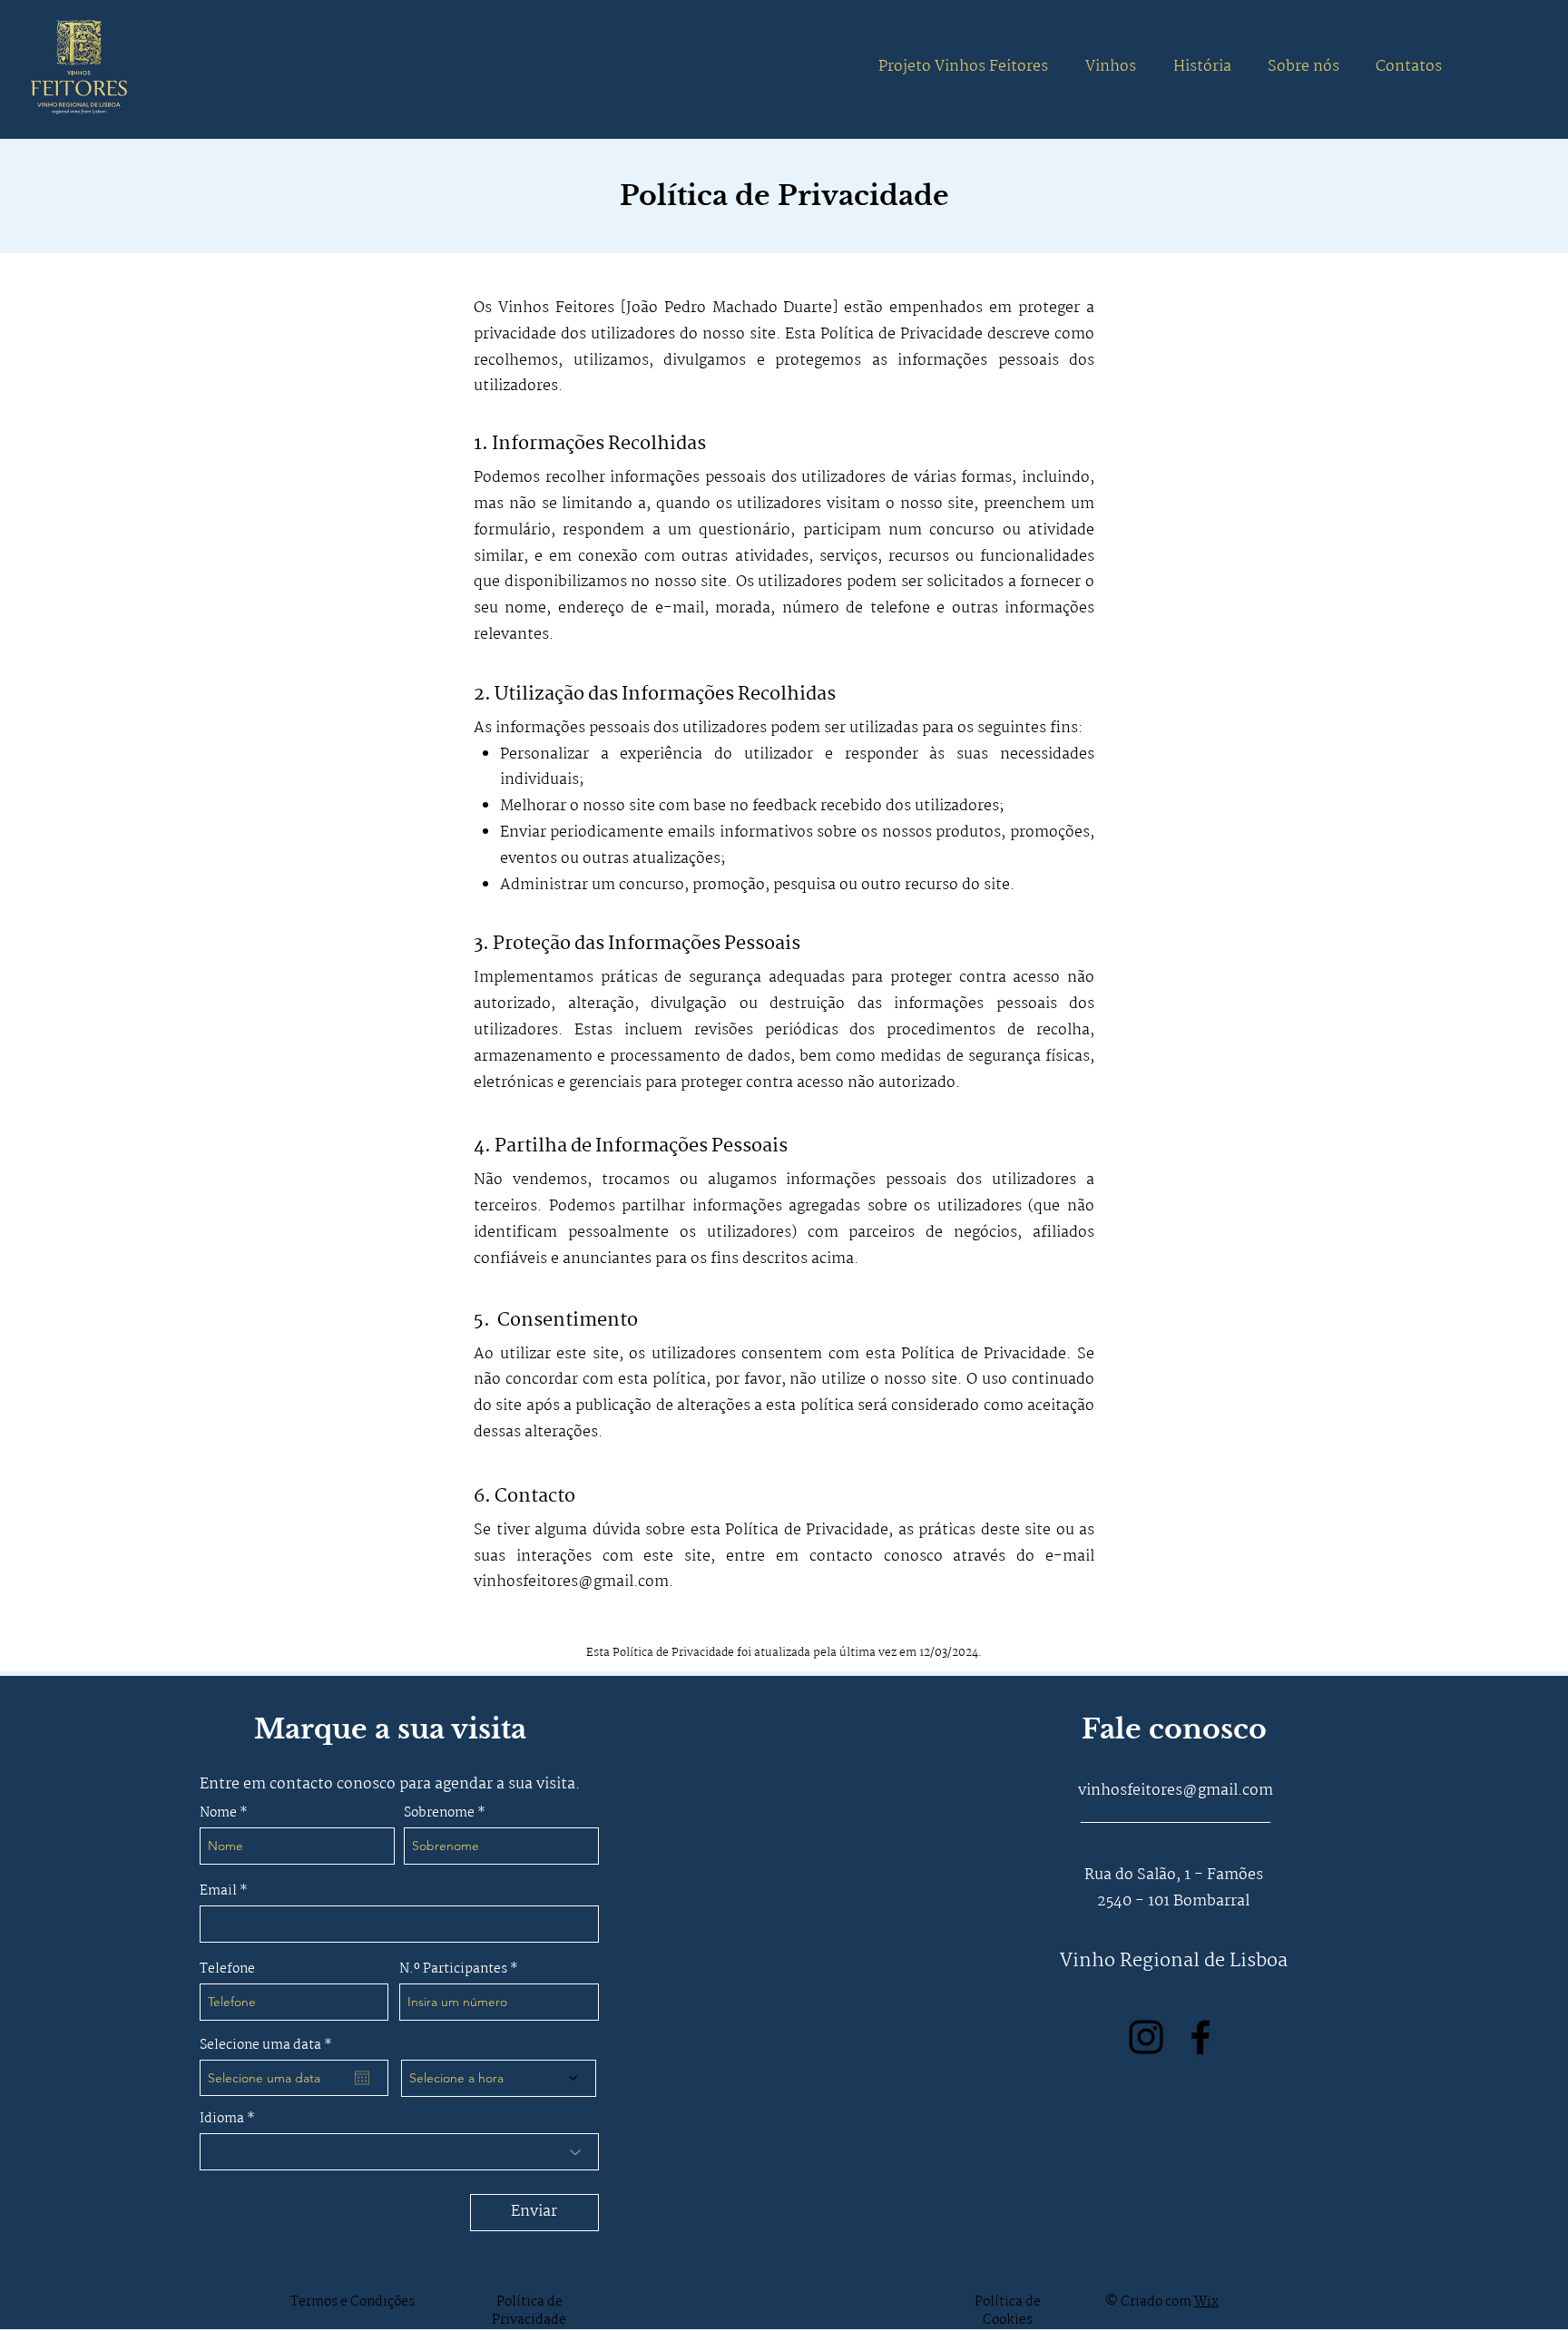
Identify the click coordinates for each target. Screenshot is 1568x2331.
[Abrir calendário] (362, 2078)
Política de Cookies (1008, 2311)
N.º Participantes (453, 1969)
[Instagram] (1146, 2037)
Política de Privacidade (529, 2311)
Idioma (222, 2119)
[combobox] (399, 2152)
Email (220, 1891)
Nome (218, 1813)
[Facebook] (1200, 2037)
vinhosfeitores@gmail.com (571, 1582)
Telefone (227, 1969)
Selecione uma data (269, 2045)
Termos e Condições (353, 2302)
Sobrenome (439, 1813)
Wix (1206, 2302)
